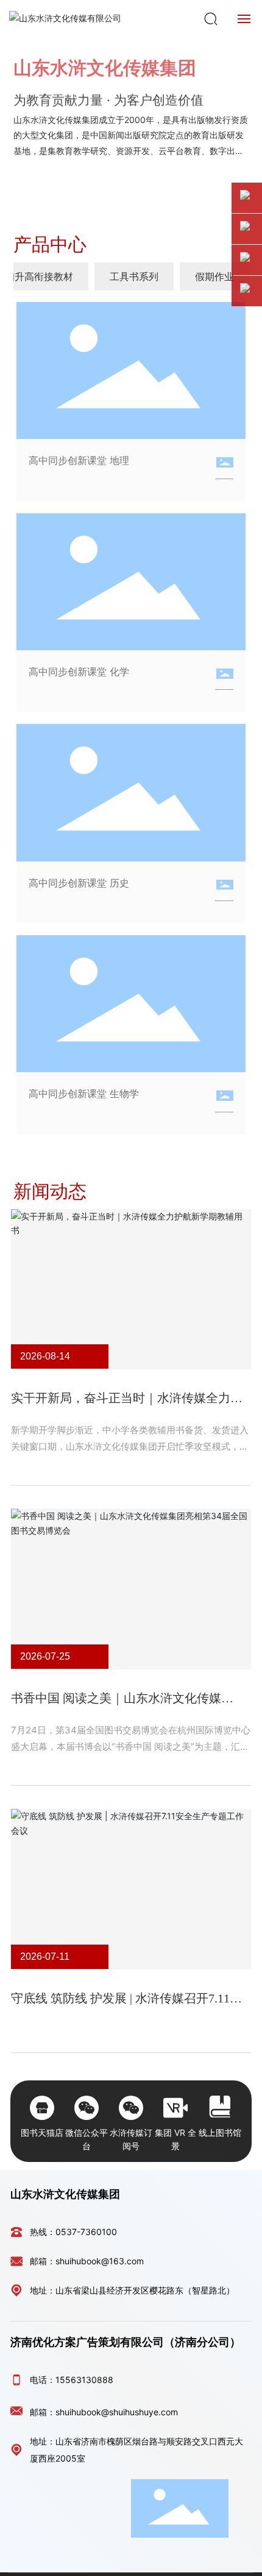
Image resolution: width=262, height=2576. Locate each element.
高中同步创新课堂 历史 (79, 883)
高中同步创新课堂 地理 (79, 460)
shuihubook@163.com (100, 2261)
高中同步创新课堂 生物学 (84, 1093)
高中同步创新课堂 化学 (79, 672)
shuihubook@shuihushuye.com (117, 2412)
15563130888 (84, 2380)
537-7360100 (89, 2232)
